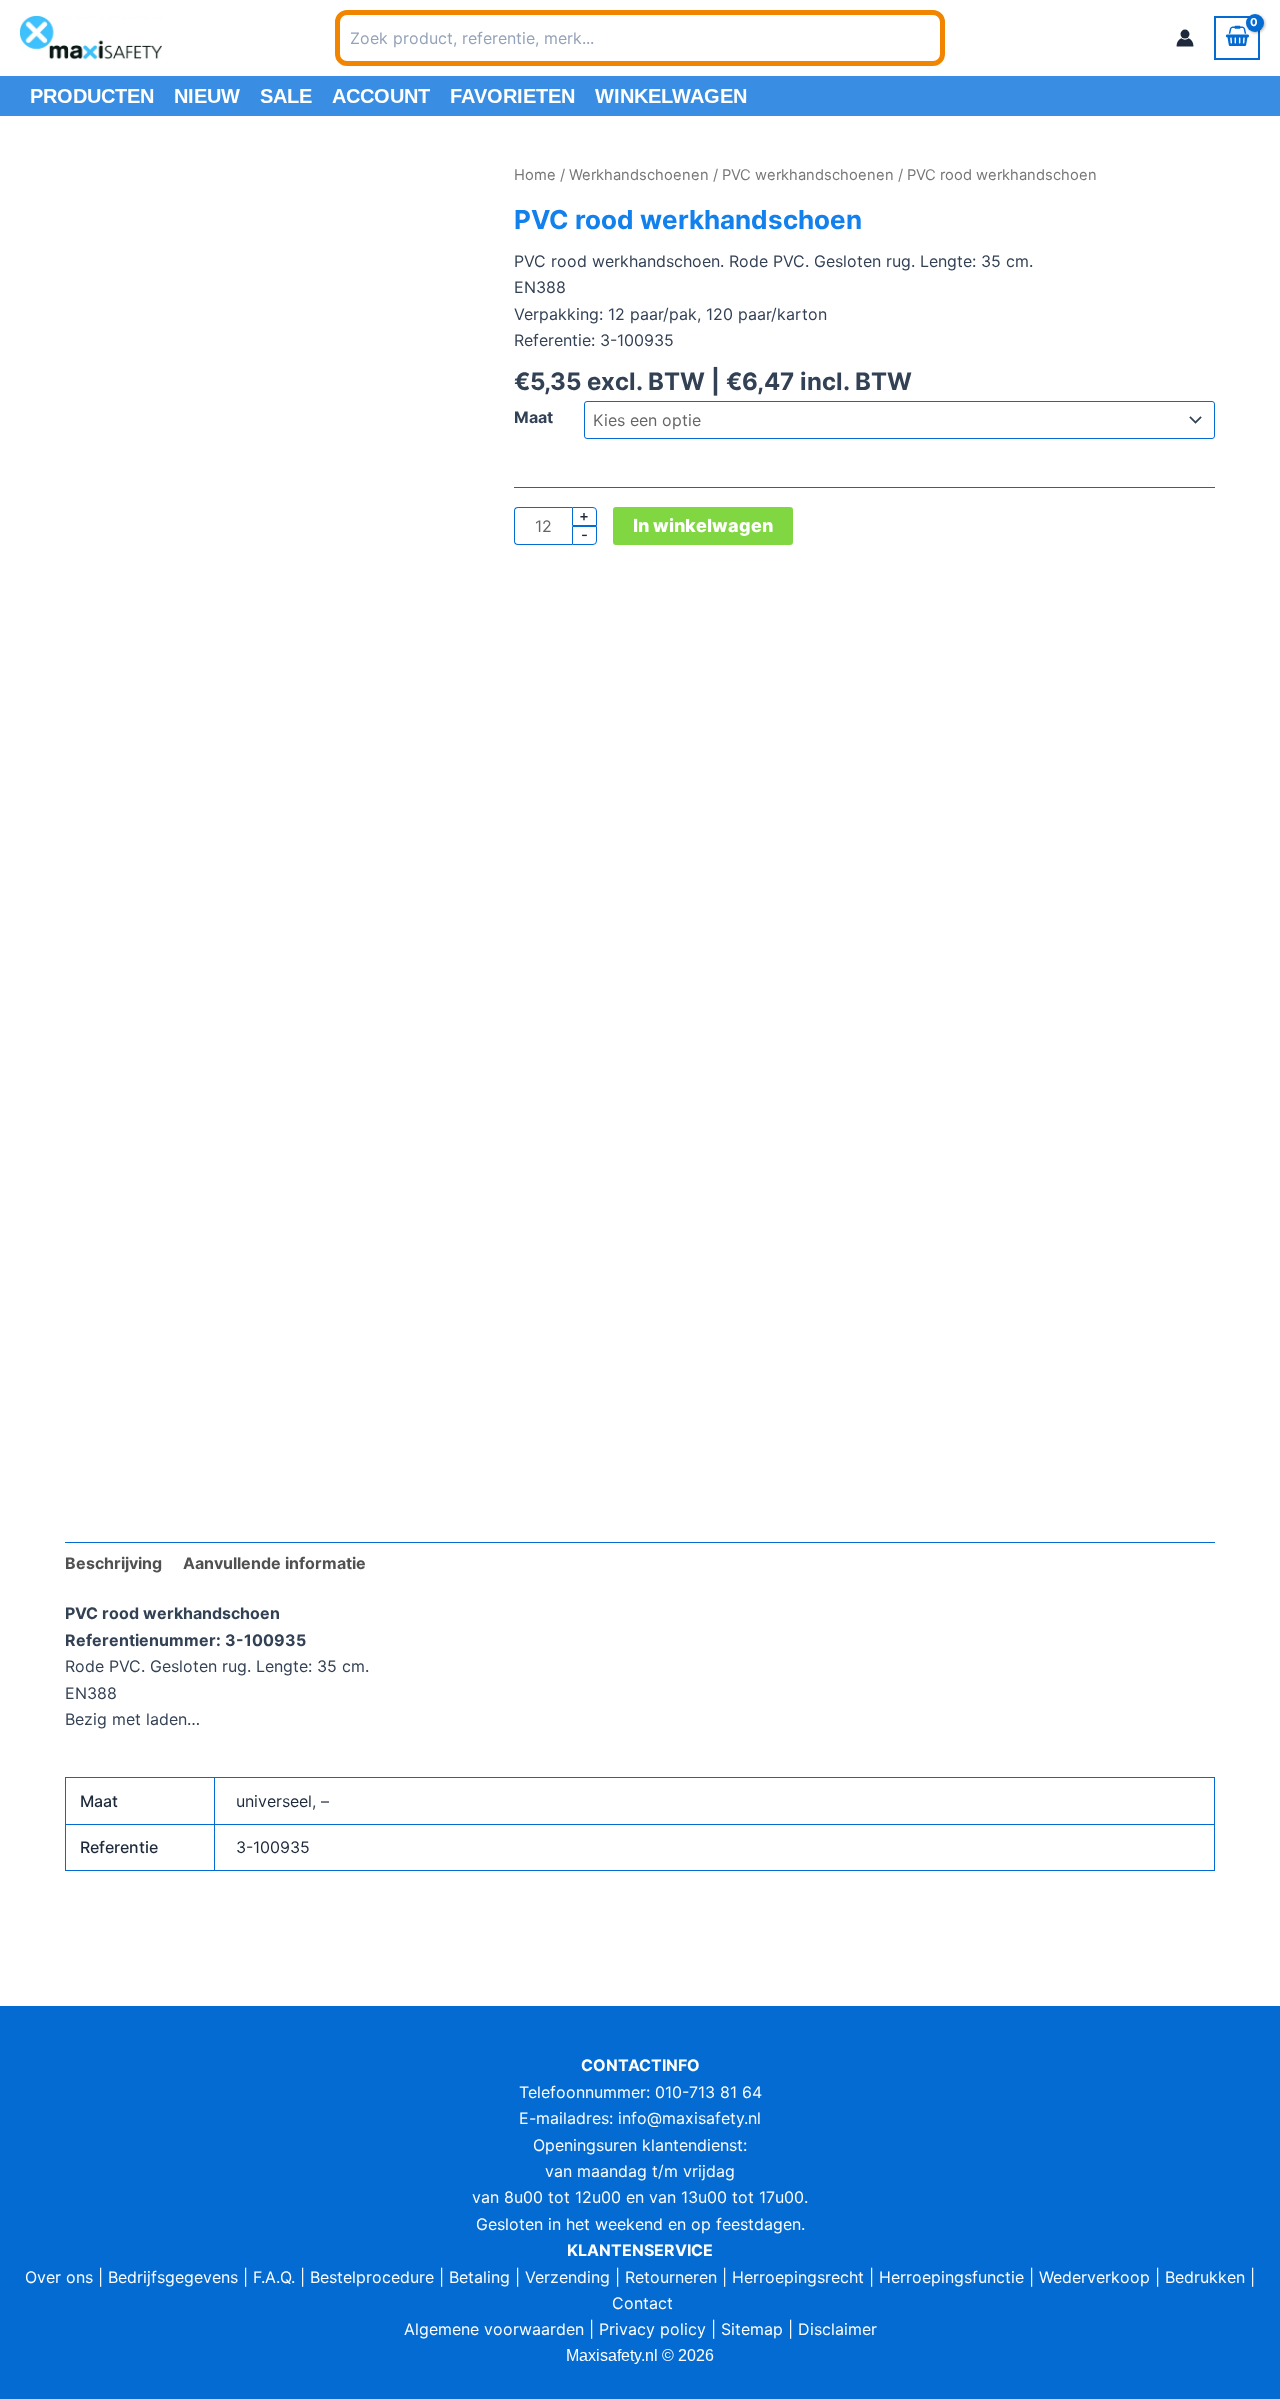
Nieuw (207, 96)
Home (535, 175)
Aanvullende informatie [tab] (274, 1563)
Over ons (59, 2277)
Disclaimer (837, 2329)
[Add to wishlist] (95, 192)
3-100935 (273, 1847)
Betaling (479, 2277)
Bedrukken (1205, 2277)
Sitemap (752, 2329)
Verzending (567, 2277)
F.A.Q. (274, 2277)
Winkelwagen (671, 96)
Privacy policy (652, 2329)
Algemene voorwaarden (494, 2329)
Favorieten (512, 96)
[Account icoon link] (1185, 38)
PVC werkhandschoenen (808, 175)
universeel (274, 1801)
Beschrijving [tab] (113, 1563)
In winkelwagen (703, 525)
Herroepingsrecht (798, 2277)
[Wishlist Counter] (971, 38)
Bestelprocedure (372, 2277)
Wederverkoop (1094, 2277)
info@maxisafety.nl (689, 2118)
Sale (286, 96)
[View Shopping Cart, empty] (1237, 38)
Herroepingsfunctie (951, 2277)
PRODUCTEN (92, 96)
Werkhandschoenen (639, 175)
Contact (642, 2303)
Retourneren (671, 2277)
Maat (533, 417)
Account (381, 96)
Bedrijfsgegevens (173, 2277)
